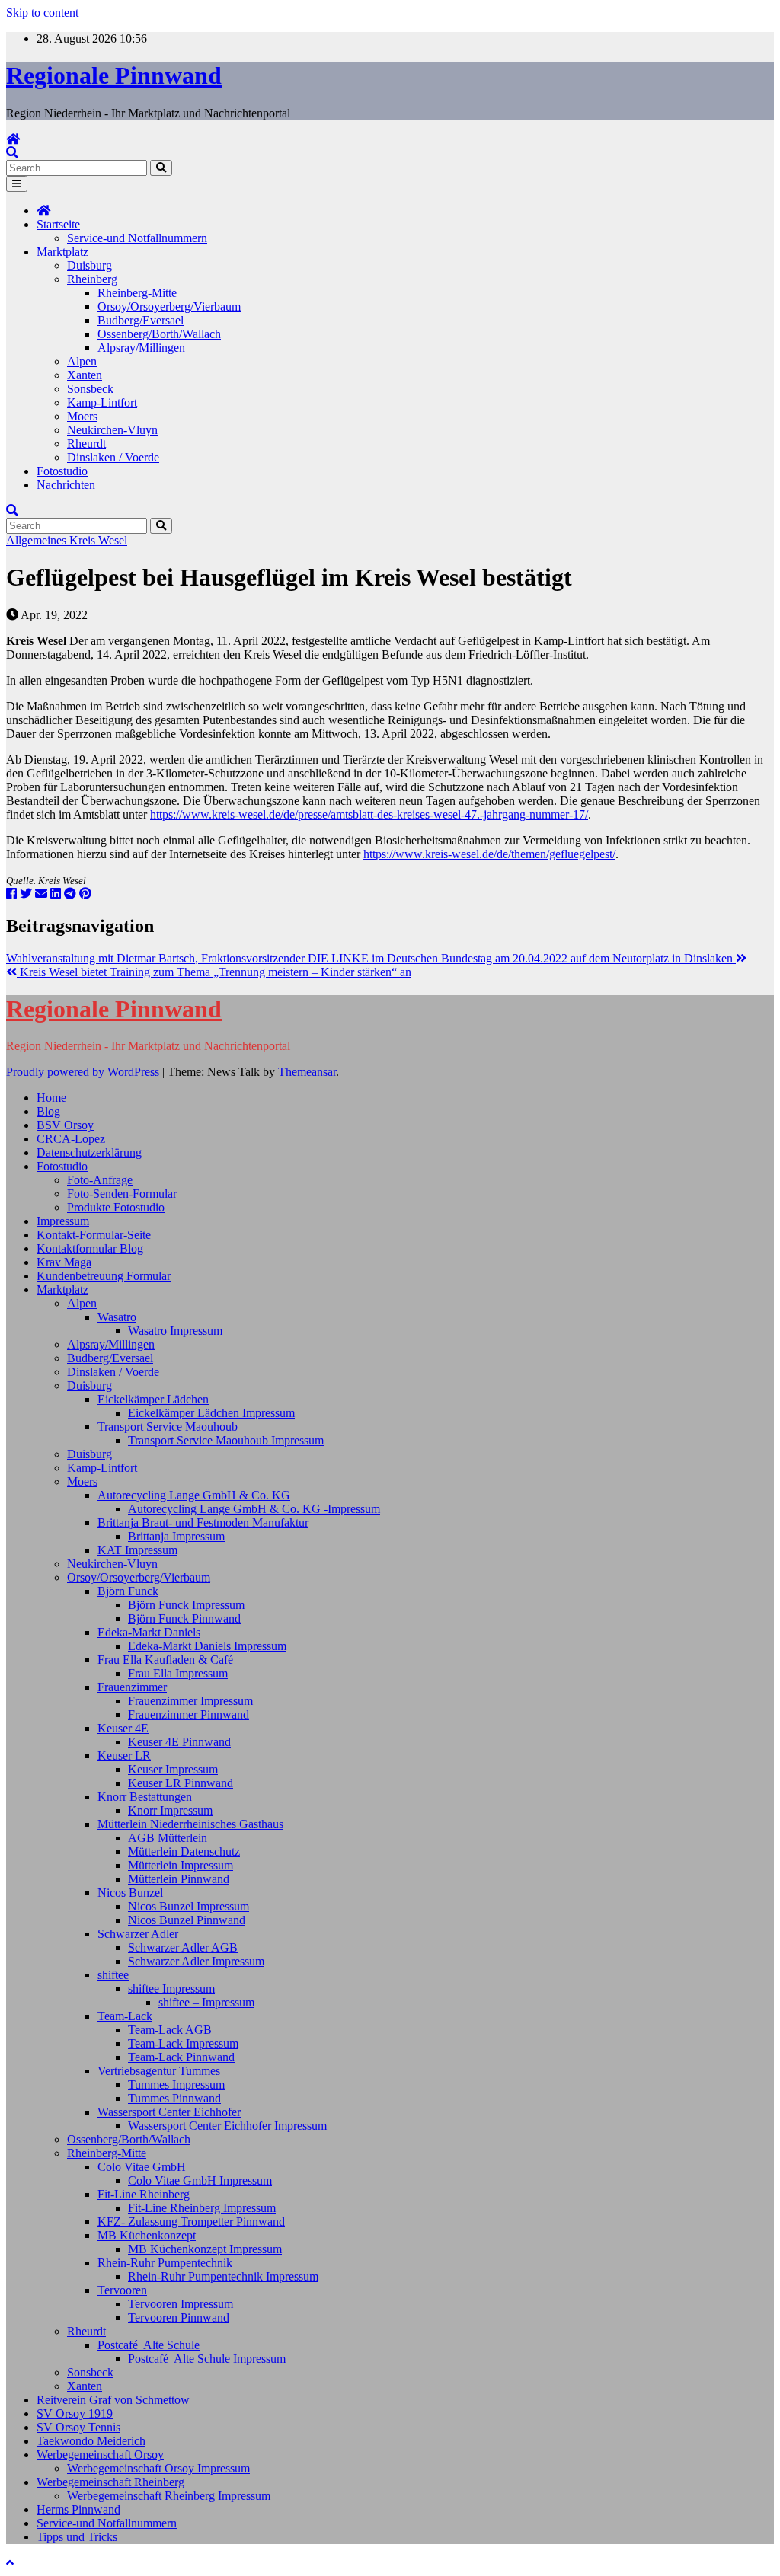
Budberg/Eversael (141, 320)
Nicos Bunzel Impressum (189, 1906)
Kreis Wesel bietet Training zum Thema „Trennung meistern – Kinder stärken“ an (214, 972)
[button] (12, 153)
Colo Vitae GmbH (142, 2167)
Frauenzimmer (132, 1687)
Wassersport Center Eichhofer (169, 2112)
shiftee (113, 1975)
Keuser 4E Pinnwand (179, 1742)
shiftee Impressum (171, 1989)
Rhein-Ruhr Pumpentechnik (165, 2263)
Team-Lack (125, 2016)
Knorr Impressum (170, 1810)
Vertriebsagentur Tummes (159, 2071)
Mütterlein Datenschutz (184, 1851)
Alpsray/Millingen (141, 348)
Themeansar (307, 1072)
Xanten (85, 375)
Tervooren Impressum (181, 2304)
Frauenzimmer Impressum (190, 1701)
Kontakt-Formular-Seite (94, 1235)
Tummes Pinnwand (174, 2098)
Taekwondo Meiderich (91, 2441)
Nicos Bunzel (130, 1893)
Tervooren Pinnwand (179, 2317)
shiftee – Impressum (206, 2002)
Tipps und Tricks (77, 2537)
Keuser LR (124, 1756)
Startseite (58, 224)
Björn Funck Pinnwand (184, 1618)
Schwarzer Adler (138, 1934)
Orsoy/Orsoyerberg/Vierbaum (169, 306)
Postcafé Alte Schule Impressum (207, 2359)
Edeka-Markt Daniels (149, 1632)
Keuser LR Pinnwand (181, 1783)
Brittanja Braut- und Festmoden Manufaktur (203, 1523)
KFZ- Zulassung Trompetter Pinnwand (191, 2222)
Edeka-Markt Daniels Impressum (207, 1646)
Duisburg (90, 265)
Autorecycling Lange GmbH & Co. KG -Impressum (254, 1509)
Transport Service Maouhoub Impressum (226, 1440)
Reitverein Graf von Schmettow (113, 2400)
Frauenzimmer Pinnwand (189, 1714)
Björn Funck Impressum (186, 1605)
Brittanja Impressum (176, 1536)
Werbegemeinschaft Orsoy (100, 2455)
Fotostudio (62, 471)
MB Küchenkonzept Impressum (205, 2249)
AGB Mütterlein (168, 1838)
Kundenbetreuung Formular (104, 1276)
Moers (82, 416)
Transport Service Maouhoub (168, 1427)
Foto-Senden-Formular (122, 1194)
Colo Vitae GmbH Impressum (200, 2180)
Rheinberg (92, 279)
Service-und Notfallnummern (137, 238)
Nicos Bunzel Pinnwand (187, 1920)
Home (51, 1098)
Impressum (63, 1221)
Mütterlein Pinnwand (179, 1879)
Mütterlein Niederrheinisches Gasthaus (190, 1824)
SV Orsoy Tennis (78, 2427)
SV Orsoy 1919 (75, 2413)
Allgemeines (38, 540)
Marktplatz (62, 252)
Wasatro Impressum (175, 1331)
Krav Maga (64, 1262)
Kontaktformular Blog (90, 1248)
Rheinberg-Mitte (137, 293)
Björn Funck (128, 1591)
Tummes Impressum (176, 2084)
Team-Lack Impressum (183, 2043)
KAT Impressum (137, 1550)
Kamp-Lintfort (102, 402)
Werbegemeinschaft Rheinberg (110, 2482)
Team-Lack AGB (170, 2030)
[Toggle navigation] (17, 184)
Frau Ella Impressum (178, 1673)
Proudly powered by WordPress (84, 1072)
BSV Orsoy (65, 1125)
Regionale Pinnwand (114, 75)
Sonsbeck (90, 389)
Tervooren (122, 2290)
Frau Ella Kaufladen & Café (165, 1660)
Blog (48, 1111)
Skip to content (42, 13)
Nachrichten (66, 485)
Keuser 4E (123, 1728)
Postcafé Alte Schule (149, 2345)
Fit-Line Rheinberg (144, 2194)
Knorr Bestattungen (145, 1797)
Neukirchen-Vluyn (112, 430)
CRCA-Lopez (71, 1139)
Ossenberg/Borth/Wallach (159, 334)
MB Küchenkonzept (147, 2235)
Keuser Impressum (173, 1769)
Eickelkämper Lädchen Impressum (211, 1413)
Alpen (82, 361)
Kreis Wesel (98, 540)
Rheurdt (86, 444)
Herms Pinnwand (78, 2509)
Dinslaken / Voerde (113, 457)
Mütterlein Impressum (181, 1865)
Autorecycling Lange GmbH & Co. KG (194, 1495)
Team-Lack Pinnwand (181, 2057)
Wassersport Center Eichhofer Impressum (227, 2126)
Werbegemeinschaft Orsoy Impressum (158, 2468)
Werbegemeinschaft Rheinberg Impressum (169, 2496)
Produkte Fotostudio (116, 1207)
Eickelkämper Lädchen (153, 1399)
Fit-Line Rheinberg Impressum (202, 2208)
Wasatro (117, 1317)
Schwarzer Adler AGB (183, 1947)
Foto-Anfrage (100, 1180)
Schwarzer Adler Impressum (196, 1961)
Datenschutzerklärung (89, 1152)
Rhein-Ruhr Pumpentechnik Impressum (223, 2276)
